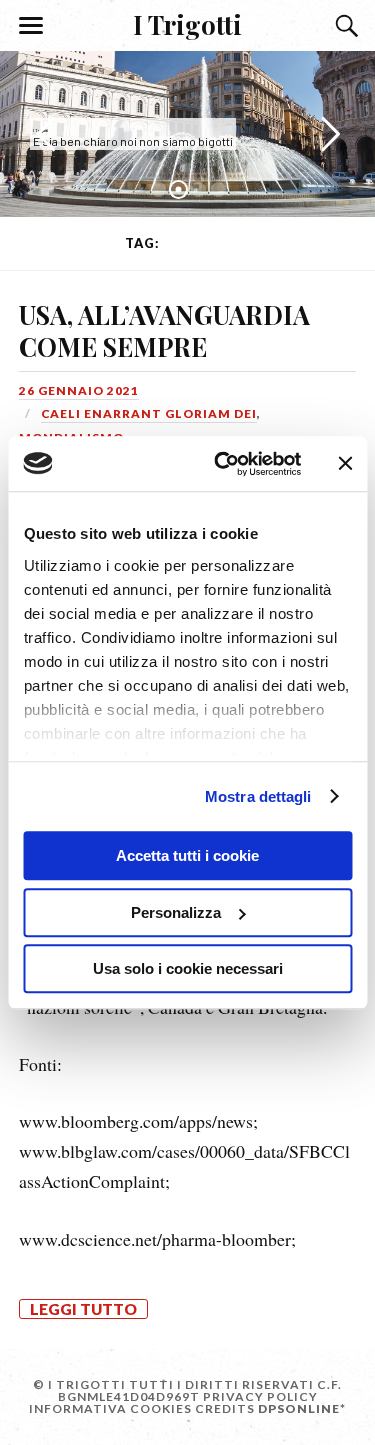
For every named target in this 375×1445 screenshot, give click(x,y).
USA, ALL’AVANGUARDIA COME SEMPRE (164, 330)
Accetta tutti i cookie (187, 855)
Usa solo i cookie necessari (188, 968)
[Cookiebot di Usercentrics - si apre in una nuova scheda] (223, 464)
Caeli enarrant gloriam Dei (149, 413)
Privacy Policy (260, 1396)
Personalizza (176, 912)
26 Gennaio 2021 (79, 390)
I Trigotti (187, 24)
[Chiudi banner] (345, 464)
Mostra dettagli (258, 796)
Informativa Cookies (110, 1408)
